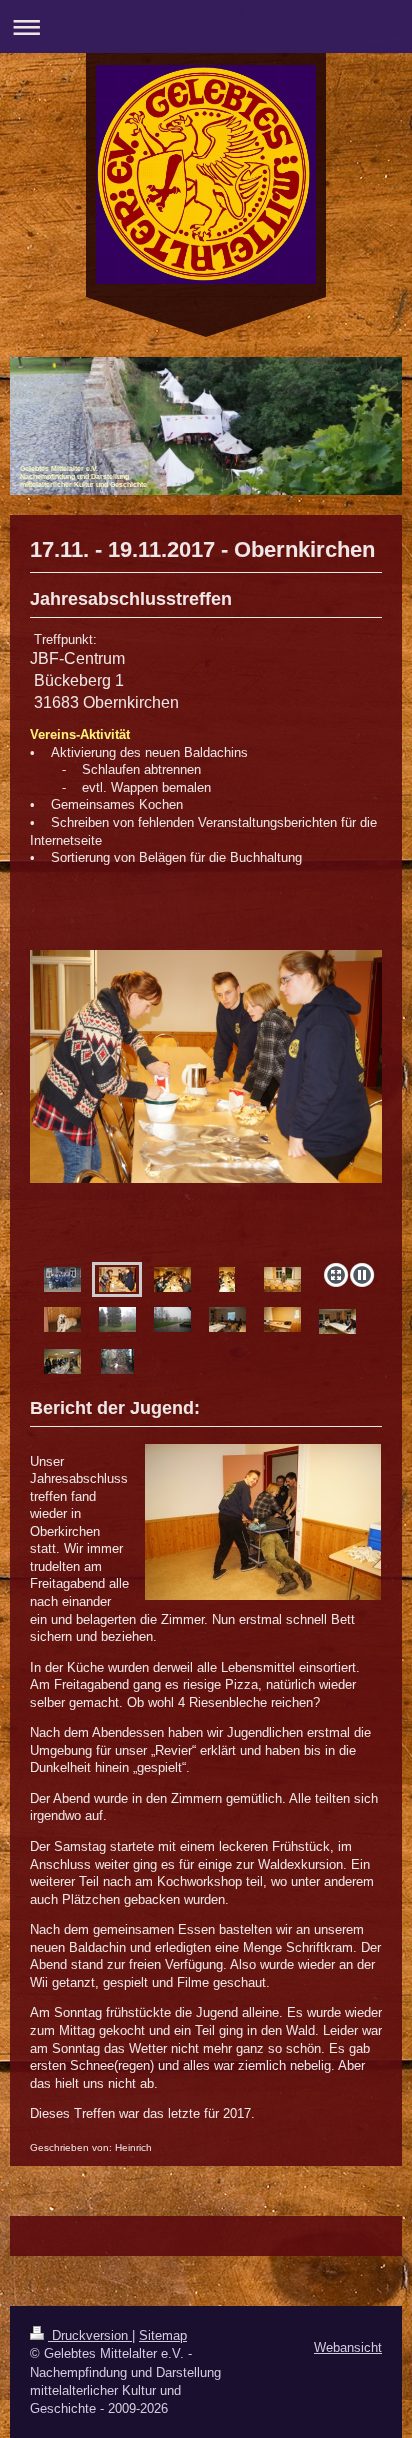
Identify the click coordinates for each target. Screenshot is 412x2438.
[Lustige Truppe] (62, 1279)
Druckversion (90, 2335)
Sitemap (163, 2335)
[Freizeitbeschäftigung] (227, 1319)
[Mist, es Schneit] (117, 1319)
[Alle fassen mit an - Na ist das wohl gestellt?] (337, 1321)
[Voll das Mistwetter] (172, 1319)
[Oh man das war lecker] (172, 1279)
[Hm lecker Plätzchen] (206, 1102)
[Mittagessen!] (62, 1361)
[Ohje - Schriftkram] (282, 1319)
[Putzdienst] (282, 1279)
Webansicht (348, 2347)
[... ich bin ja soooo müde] (62, 1319)
